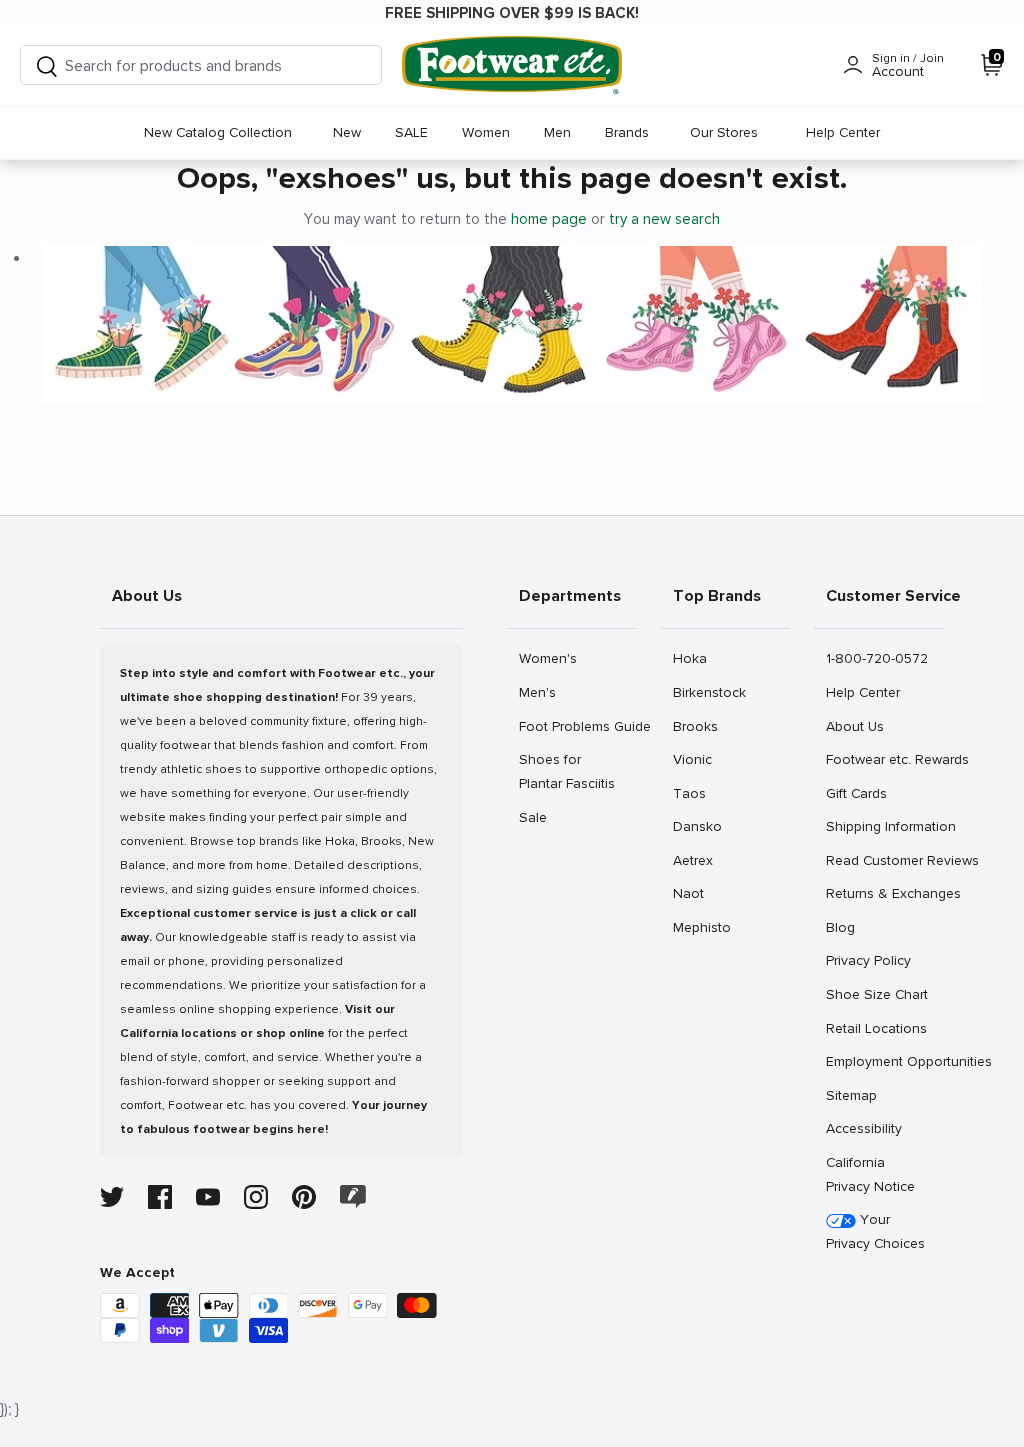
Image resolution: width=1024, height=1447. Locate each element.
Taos (694, 793)
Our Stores (724, 132)
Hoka (694, 658)
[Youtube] (208, 1197)
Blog (847, 927)
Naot (694, 893)
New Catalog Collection (218, 132)
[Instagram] (256, 1197)
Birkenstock (709, 692)
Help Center (843, 132)
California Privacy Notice (870, 1174)
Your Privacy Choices (875, 1231)
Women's (547, 658)
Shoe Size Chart (876, 994)
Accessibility (864, 1128)
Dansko (697, 826)
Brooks (695, 726)
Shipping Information (884, 826)
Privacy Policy (868, 960)
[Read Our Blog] (353, 1196)
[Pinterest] (304, 1197)
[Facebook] (160, 1197)
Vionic (694, 759)
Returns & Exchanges (884, 893)
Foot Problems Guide (577, 726)
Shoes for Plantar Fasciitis (566, 771)
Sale (540, 817)
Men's (540, 692)
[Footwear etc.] (512, 65)
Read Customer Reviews (884, 860)
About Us (854, 726)
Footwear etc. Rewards (884, 759)
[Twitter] (112, 1197)
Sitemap (851, 1095)
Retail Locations (876, 1028)
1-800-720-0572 (876, 658)
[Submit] (47, 65)
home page (549, 219)
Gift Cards (856, 793)
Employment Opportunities (884, 1061)
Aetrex (694, 860)
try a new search (664, 219)
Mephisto (701, 927)
